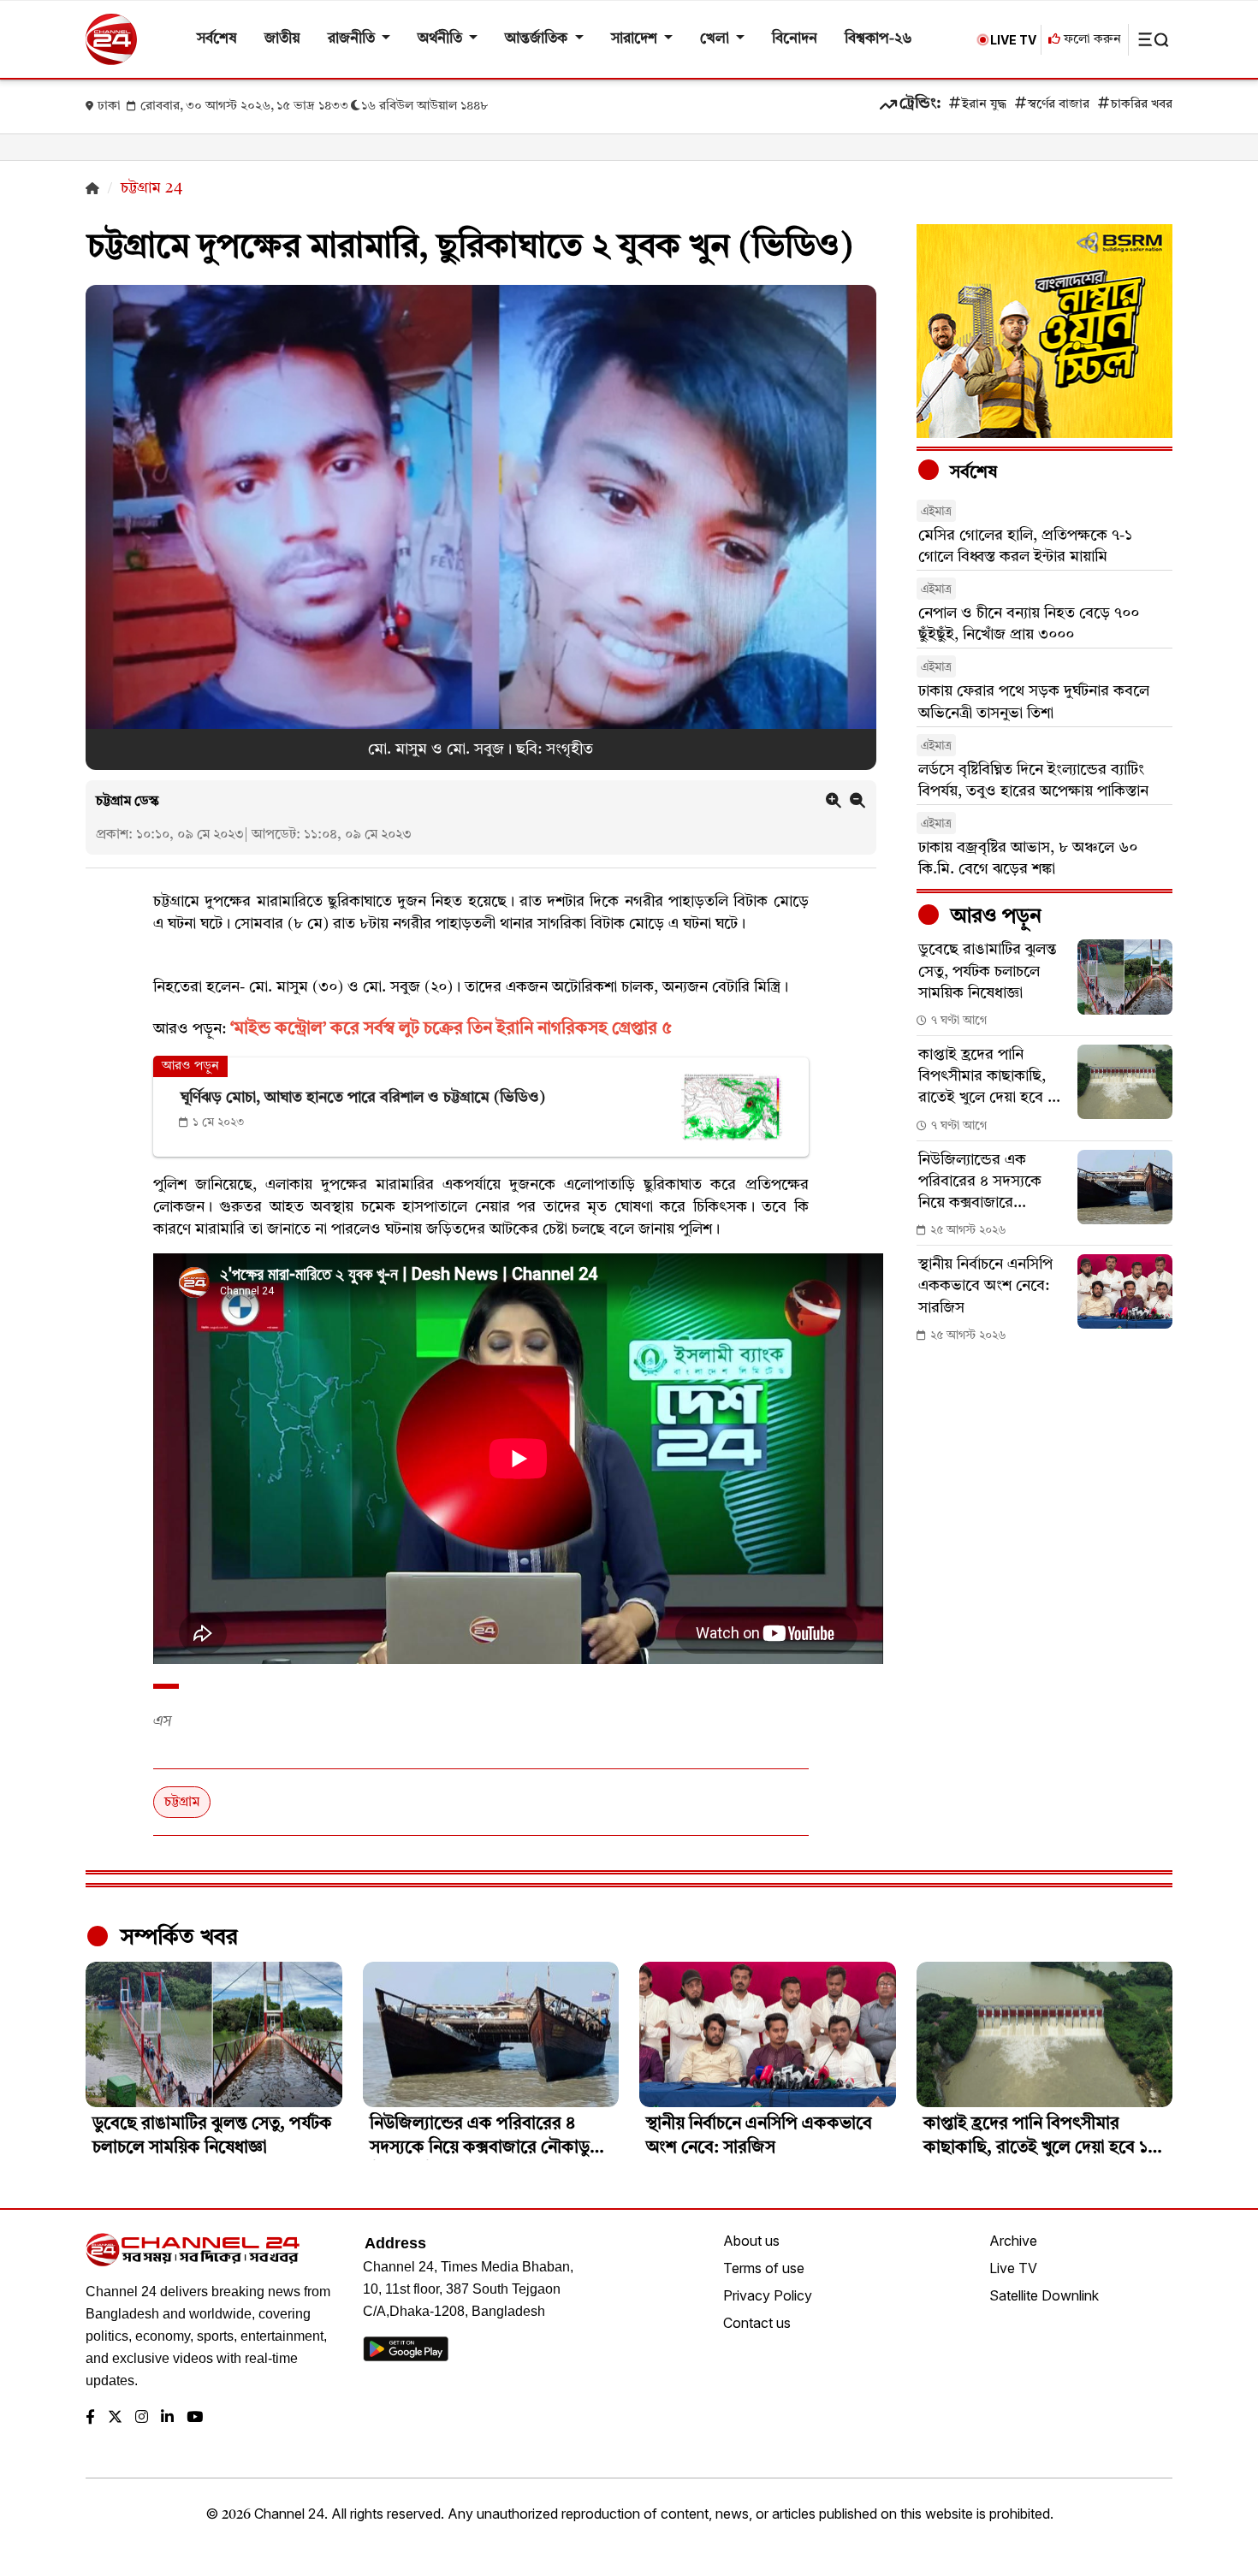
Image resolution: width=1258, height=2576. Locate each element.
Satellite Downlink (1044, 2295)
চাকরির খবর (1142, 105)
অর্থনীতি (442, 39)
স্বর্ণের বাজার (1059, 105)
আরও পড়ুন (994, 917)
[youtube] (195, 2418)
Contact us (757, 2323)
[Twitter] (115, 2418)
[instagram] (142, 2418)
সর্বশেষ (217, 39)
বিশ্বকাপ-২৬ (878, 39)
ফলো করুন (1091, 40)
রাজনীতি (353, 39)
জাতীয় (282, 39)
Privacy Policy (768, 2295)
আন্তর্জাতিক (538, 39)
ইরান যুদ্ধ (984, 105)
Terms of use (764, 2268)
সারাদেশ (636, 39)
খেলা (716, 39)
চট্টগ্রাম (182, 1803)
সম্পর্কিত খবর (176, 1938)
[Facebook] (90, 2418)
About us (751, 2241)
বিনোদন (795, 39)
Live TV (1013, 2268)
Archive (1013, 2241)
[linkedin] (167, 2418)
